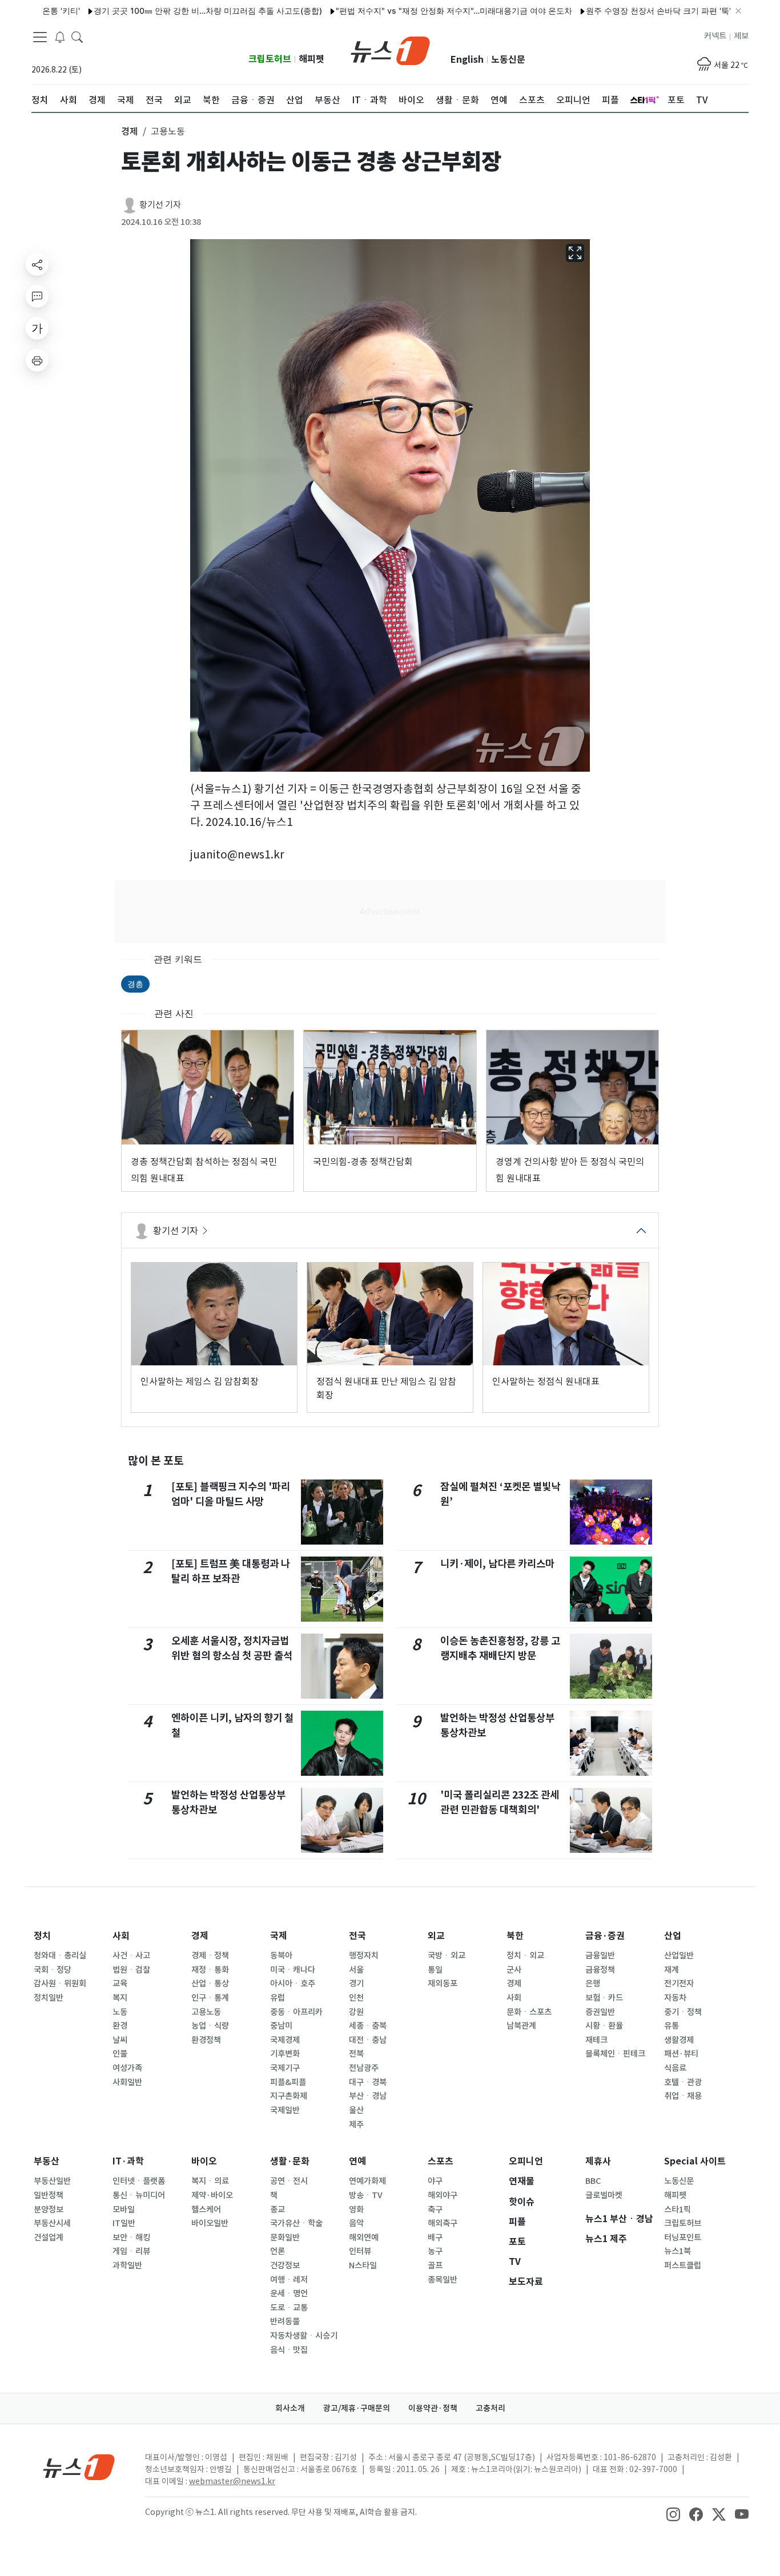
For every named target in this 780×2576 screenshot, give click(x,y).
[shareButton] (37, 264)
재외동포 (443, 1984)
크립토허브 (270, 59)
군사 (514, 1970)
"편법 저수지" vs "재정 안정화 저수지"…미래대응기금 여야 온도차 (401, 11)
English (467, 60)
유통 (672, 2026)
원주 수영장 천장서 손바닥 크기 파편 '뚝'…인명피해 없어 (633, 11)
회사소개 (290, 2408)
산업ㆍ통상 (210, 1984)
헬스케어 (206, 2210)
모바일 (124, 2210)
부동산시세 (52, 2223)
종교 (278, 2210)
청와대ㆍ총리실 (60, 1956)
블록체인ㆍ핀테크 (615, 2054)
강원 (356, 2012)
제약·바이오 (212, 2195)
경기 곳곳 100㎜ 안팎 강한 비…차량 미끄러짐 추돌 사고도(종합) (155, 11)
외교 (436, 1936)
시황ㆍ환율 (604, 2026)
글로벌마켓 (604, 2195)
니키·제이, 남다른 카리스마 (497, 1564)
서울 (356, 1970)
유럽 (278, 1998)
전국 (357, 1936)
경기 (356, 1984)
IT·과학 (128, 2161)
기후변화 (285, 2054)
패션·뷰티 (681, 2054)
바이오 (204, 2161)
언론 (278, 2251)
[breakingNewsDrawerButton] (60, 37)
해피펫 (311, 59)
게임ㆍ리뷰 (131, 2251)
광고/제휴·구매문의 (357, 2408)
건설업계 (49, 2238)
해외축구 (443, 2223)
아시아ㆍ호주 (293, 1984)
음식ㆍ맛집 (289, 2350)
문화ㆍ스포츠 (529, 2012)
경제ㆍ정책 (210, 1956)
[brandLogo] (390, 50)
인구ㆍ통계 (210, 1998)
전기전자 (679, 1984)
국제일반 (285, 2110)
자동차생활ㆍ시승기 (304, 2336)
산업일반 (679, 1956)
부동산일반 (52, 2181)
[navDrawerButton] (40, 37)
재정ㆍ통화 (210, 1970)
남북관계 (521, 2026)
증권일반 (600, 2012)
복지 (120, 1998)
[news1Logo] (79, 2467)
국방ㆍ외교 (447, 1956)
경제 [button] (130, 131)
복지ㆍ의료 (210, 2181)
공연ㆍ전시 (289, 2181)
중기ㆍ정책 (683, 2012)
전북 (356, 2054)
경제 (200, 1936)
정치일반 (49, 1998)
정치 (42, 1936)
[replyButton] (37, 296)
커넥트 (715, 36)
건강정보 (285, 2265)
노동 (120, 2012)
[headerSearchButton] (77, 37)
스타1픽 (678, 2210)
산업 (673, 1936)
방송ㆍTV (366, 2195)
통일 (435, 1970)
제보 (741, 36)
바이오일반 (210, 2223)
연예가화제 (367, 2181)
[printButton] (37, 360)
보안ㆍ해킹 (131, 2238)
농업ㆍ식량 (210, 2026)
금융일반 (600, 1956)
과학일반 (127, 2265)
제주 (356, 2125)
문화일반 (285, 2238)
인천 (356, 1998)
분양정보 (49, 2210)
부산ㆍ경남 (368, 2096)
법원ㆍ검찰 (131, 1970)
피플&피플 (288, 2082)
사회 (121, 1936)
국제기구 (285, 2068)
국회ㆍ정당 (53, 1970)
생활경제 (679, 2040)
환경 (120, 2026)
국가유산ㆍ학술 (296, 2223)
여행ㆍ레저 (289, 2280)
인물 (120, 2054)
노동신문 (508, 60)
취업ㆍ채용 (683, 2096)
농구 (435, 2251)
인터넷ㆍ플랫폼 (139, 2181)
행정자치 (364, 1956)
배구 (435, 2238)
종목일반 (443, 2280)
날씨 (120, 2040)
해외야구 (443, 2195)
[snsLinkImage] (673, 2513)
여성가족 (127, 2068)
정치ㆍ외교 (525, 1956)
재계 (672, 1970)
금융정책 (600, 1970)
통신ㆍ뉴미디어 (139, 2195)
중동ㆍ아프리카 (296, 2012)
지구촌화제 (289, 2096)
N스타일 (363, 2265)
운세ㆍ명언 (289, 2293)
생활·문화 (290, 2161)
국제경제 (285, 2040)
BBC (593, 2181)
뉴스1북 (678, 2251)
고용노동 (206, 2012)
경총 (135, 984)
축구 (435, 2210)
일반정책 (49, 2195)
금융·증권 (605, 1936)
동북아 (281, 1956)
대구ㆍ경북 (368, 2082)
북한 (515, 1936)
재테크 (596, 2040)
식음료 (675, 2068)
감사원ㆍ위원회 (60, 1984)
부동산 (47, 2161)
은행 (593, 1984)
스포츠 (441, 2161)
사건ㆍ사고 (131, 1956)
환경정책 (206, 2040)
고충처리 (490, 2408)
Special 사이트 (695, 2161)
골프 (435, 2265)
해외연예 (364, 2238)
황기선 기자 (160, 205)
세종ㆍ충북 (368, 2026)
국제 (279, 1936)
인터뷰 (360, 2251)
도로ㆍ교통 (289, 2308)
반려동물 (285, 2321)
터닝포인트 (683, 2238)
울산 (356, 2110)
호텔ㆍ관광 (683, 2082)
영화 (356, 2210)
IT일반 (124, 2223)
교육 (120, 1984)
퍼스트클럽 (683, 2265)
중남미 (281, 2026)
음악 (356, 2223)
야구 (435, 2181)
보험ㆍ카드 (604, 1998)
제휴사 (598, 2161)
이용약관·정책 (433, 2408)
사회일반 (127, 2082)
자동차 (675, 1998)
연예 (357, 2161)
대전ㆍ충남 (368, 2040)
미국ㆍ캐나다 (293, 1970)
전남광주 (364, 2068)
